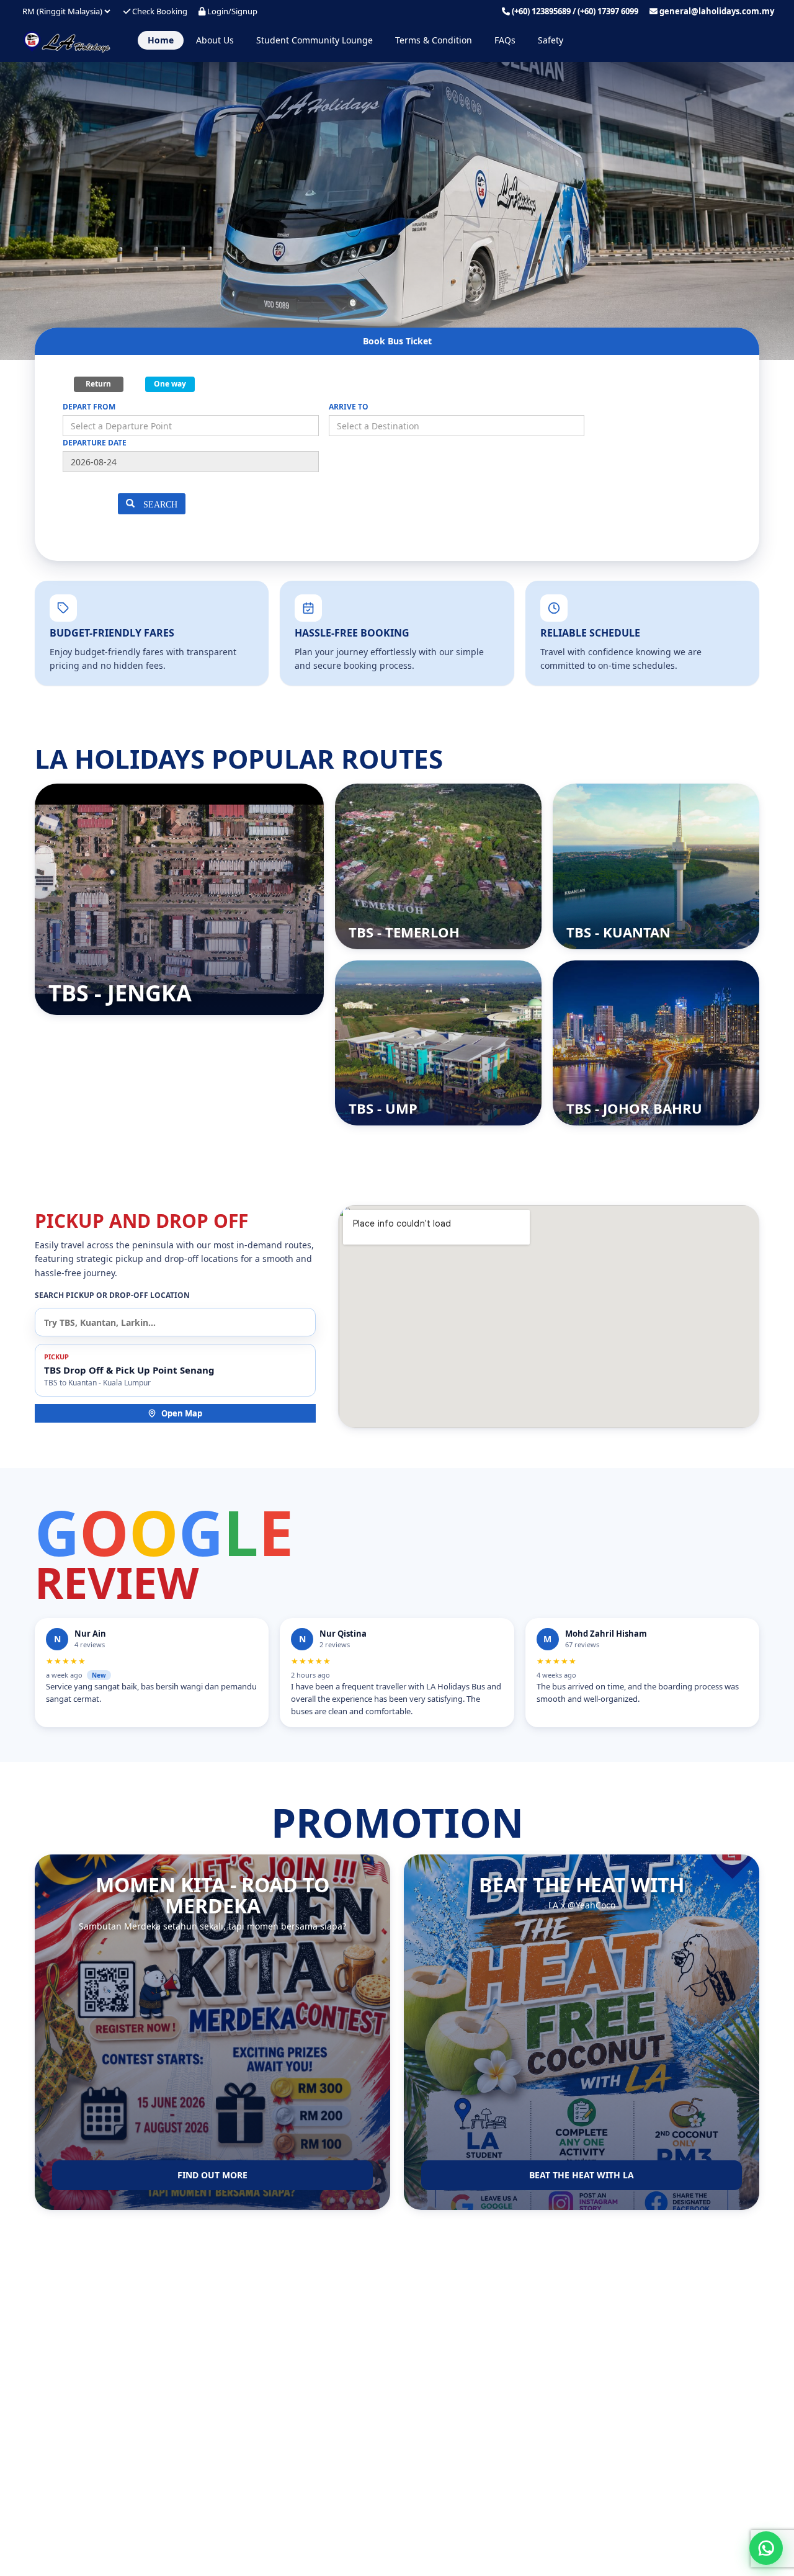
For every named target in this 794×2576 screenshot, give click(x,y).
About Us (215, 40)
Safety (551, 40)
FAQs (505, 40)
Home (161, 40)
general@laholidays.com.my (717, 11)
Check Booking (159, 11)
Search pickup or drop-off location (112, 1295)
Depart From (89, 407)
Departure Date (95, 443)
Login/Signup (231, 11)
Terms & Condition (434, 40)
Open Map (182, 1413)
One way (170, 384)
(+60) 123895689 (541, 11)
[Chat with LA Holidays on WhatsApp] (766, 2548)
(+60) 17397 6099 (608, 11)
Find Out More (212, 2175)
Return (98, 384)
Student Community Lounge (314, 40)
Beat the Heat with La (582, 2175)
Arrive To (349, 407)
